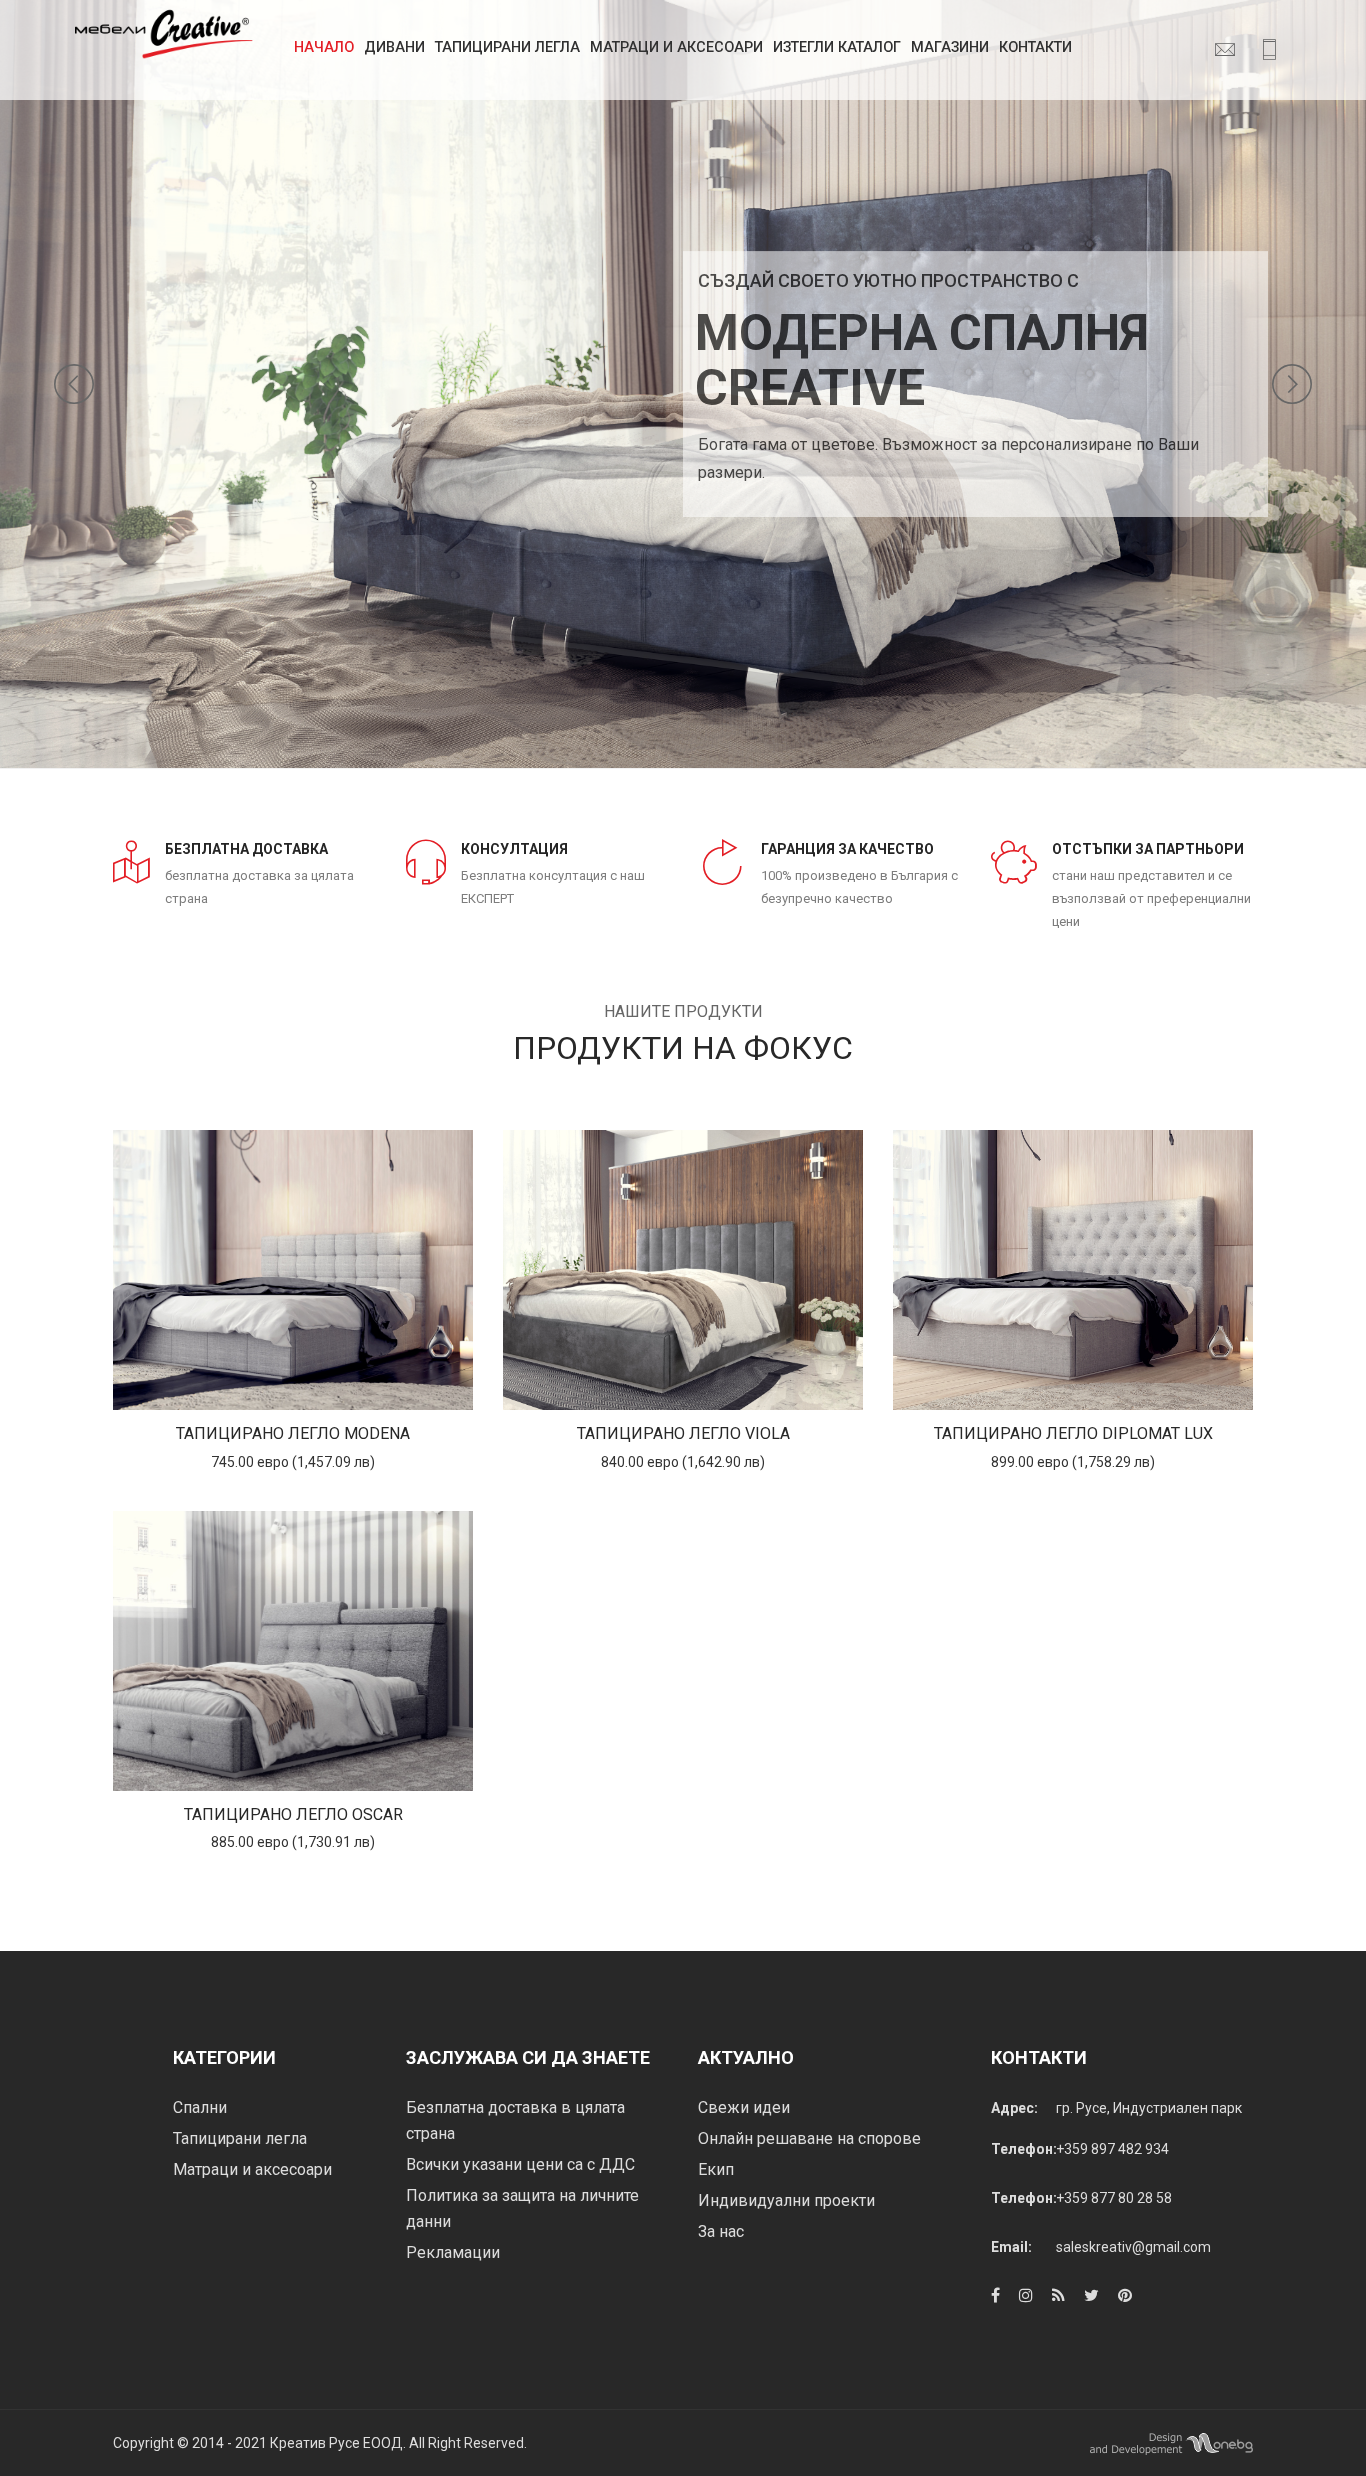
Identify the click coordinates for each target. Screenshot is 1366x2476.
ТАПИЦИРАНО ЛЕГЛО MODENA (293, 1433)
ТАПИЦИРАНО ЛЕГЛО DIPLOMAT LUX (1073, 1433)
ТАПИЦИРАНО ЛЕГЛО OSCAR (293, 1814)
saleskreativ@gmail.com (1133, 2247)
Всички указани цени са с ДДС (520, 2164)
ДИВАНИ (394, 47)
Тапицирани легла (507, 47)
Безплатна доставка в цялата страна (515, 2120)
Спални (200, 2107)
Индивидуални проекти (786, 2200)
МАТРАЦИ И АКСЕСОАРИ (676, 47)
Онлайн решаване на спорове (809, 2138)
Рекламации (453, 2252)
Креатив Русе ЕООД (336, 2443)
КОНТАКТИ (1035, 47)
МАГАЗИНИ (950, 47)
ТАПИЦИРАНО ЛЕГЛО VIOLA (683, 1433)
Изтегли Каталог (837, 47)
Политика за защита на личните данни (522, 2208)
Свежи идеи (744, 2107)
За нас (721, 2231)
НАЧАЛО (324, 47)
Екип (716, 2169)
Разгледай (293, 1270)
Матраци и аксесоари (252, 2169)
